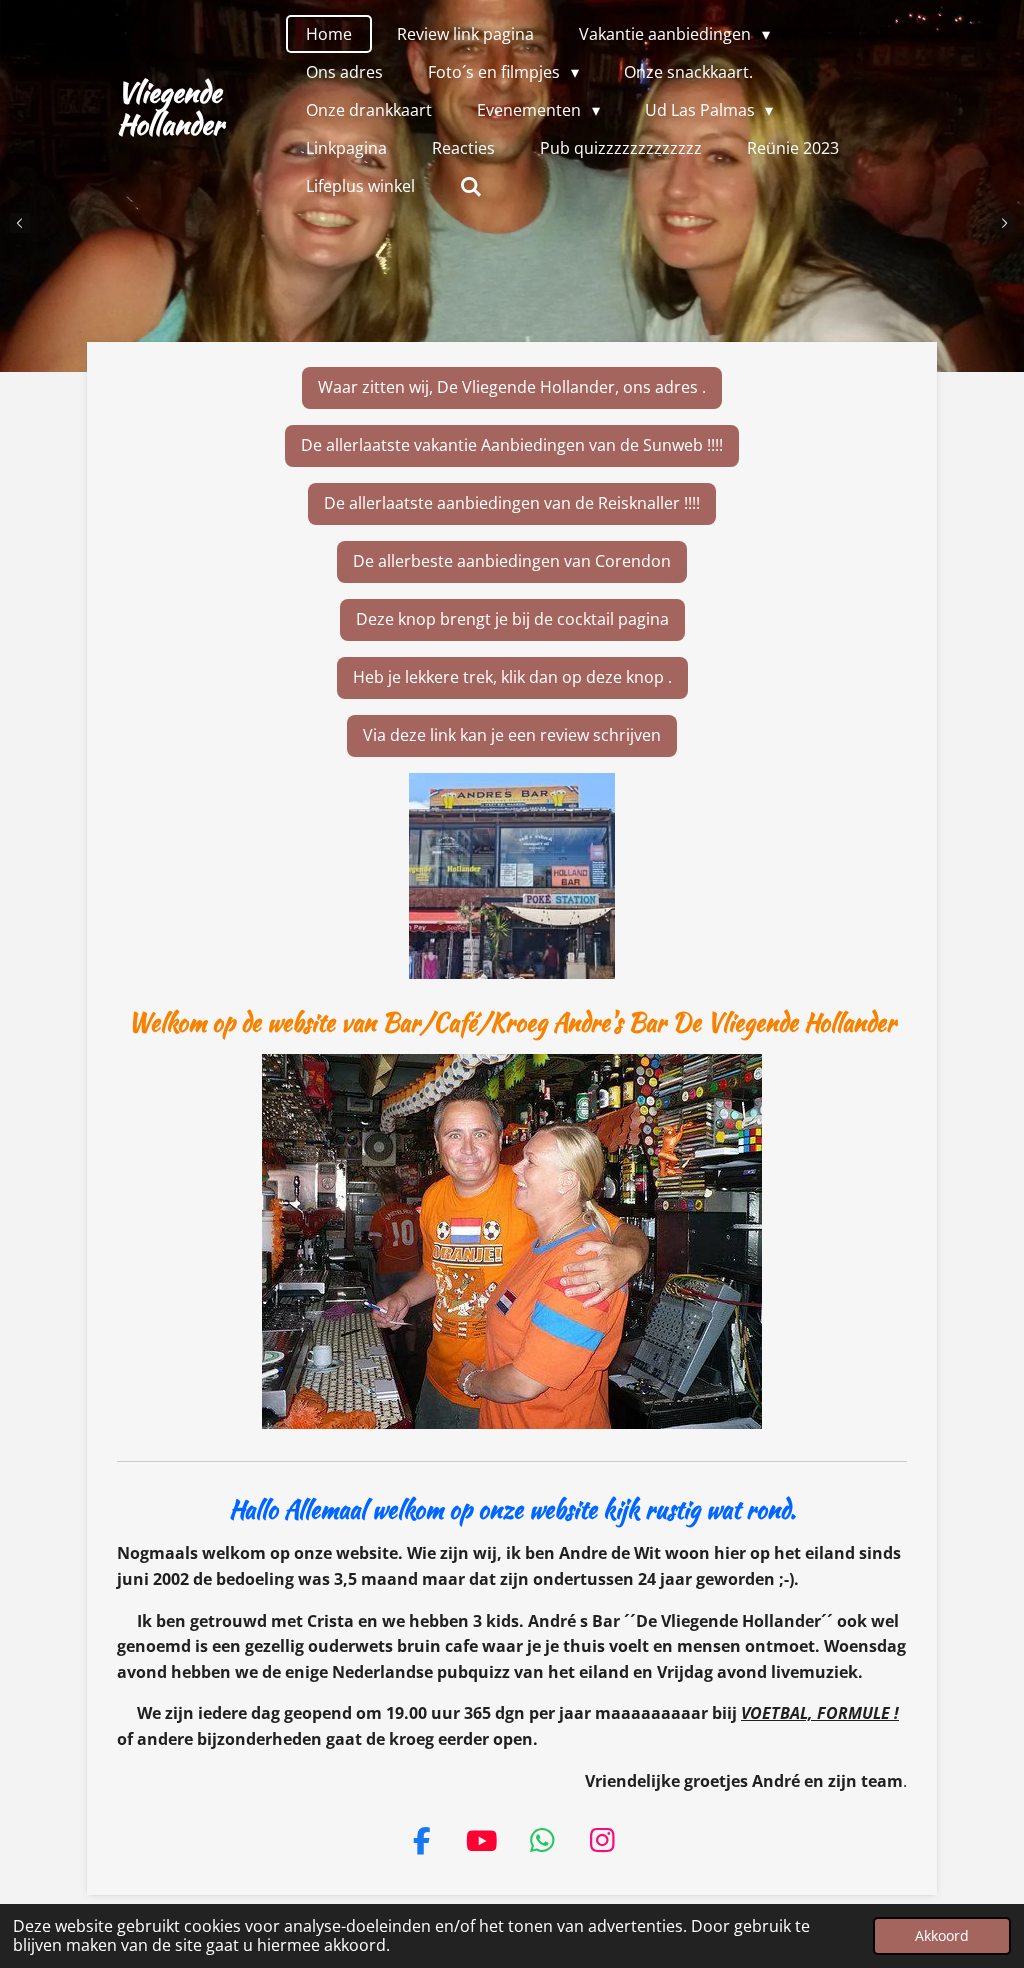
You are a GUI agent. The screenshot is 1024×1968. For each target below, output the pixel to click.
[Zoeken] (471, 186)
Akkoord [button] (942, 1935)
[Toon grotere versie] (512, 876)
